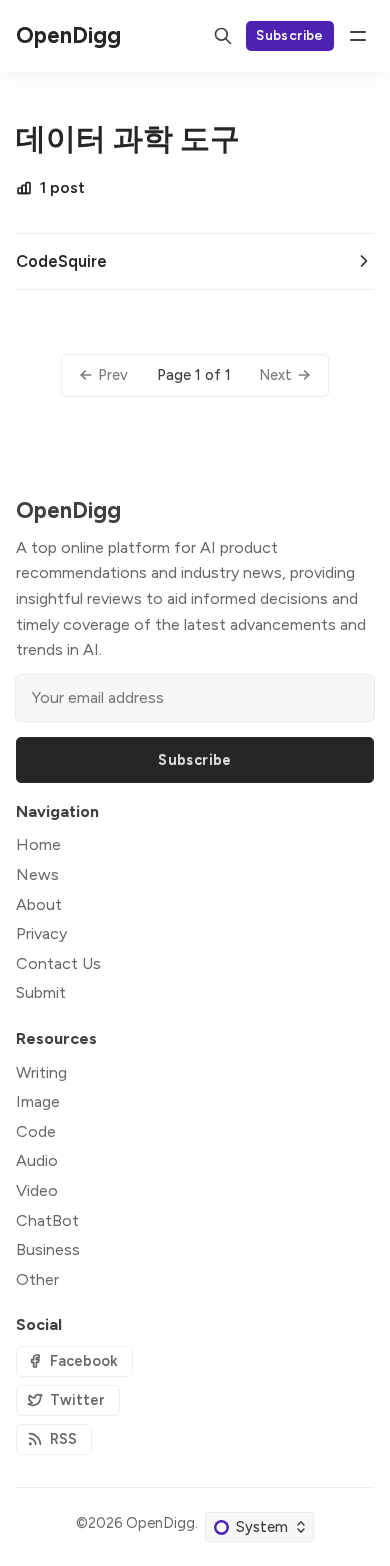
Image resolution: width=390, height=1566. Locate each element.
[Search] (223, 36)
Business (48, 1249)
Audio (37, 1160)
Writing (41, 1072)
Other (37, 1279)
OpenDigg (160, 1523)
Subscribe (290, 35)
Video (37, 1190)
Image (38, 1101)
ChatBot (47, 1220)
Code (36, 1131)
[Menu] (358, 36)
